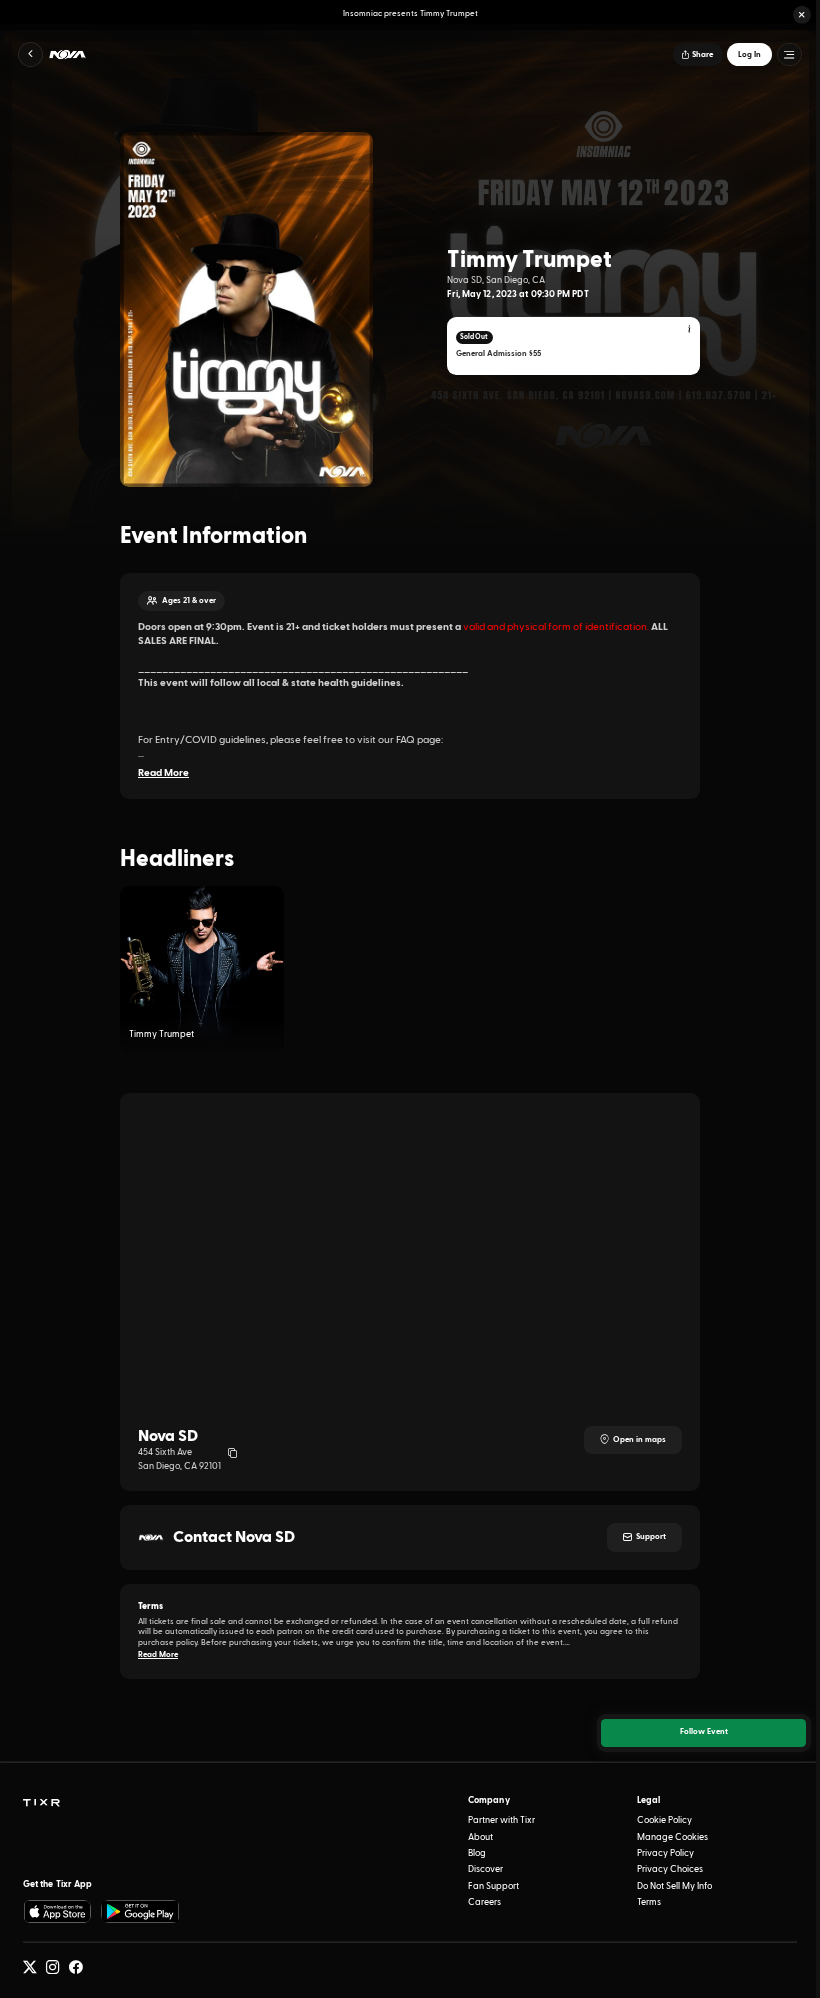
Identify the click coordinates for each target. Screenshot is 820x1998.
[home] (41, 1803)
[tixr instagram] (53, 1968)
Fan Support (493, 1886)
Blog (477, 1853)
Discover (485, 1869)
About (480, 1837)
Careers (484, 1902)
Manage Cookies (672, 1837)
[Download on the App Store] (57, 1911)
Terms (649, 1902)
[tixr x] (30, 1968)
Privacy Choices (670, 1869)
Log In (749, 55)
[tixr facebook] (76, 1968)
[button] (802, 15)
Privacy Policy (665, 1853)
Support (651, 1537)
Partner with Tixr (501, 1820)
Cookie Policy (664, 1820)
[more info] (690, 330)
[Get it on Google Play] (141, 1911)
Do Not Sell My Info (674, 1886)
